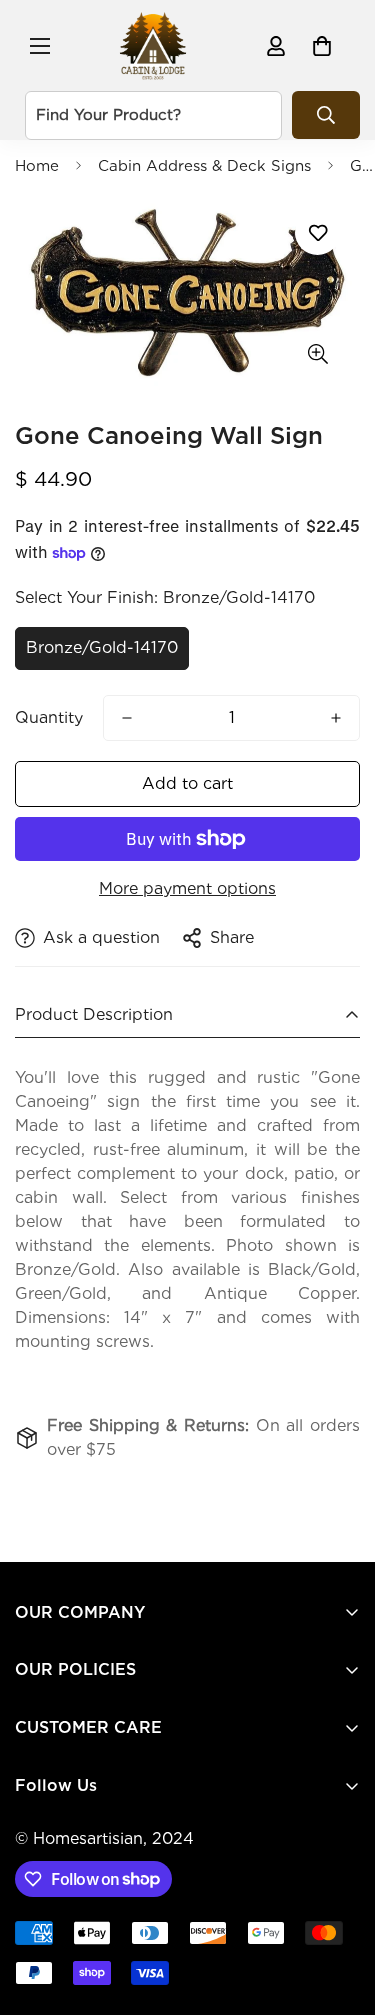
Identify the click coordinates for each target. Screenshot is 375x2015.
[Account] (276, 46)
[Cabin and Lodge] (153, 45)
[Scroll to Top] (339, 1909)
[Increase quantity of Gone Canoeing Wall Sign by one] (336, 718)
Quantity (49, 717)
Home (37, 166)
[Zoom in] (317, 354)
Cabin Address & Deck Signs (204, 166)
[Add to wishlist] (317, 232)
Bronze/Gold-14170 (102, 647)
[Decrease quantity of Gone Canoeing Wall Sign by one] (127, 718)
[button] (322, 46)
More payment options (187, 888)
